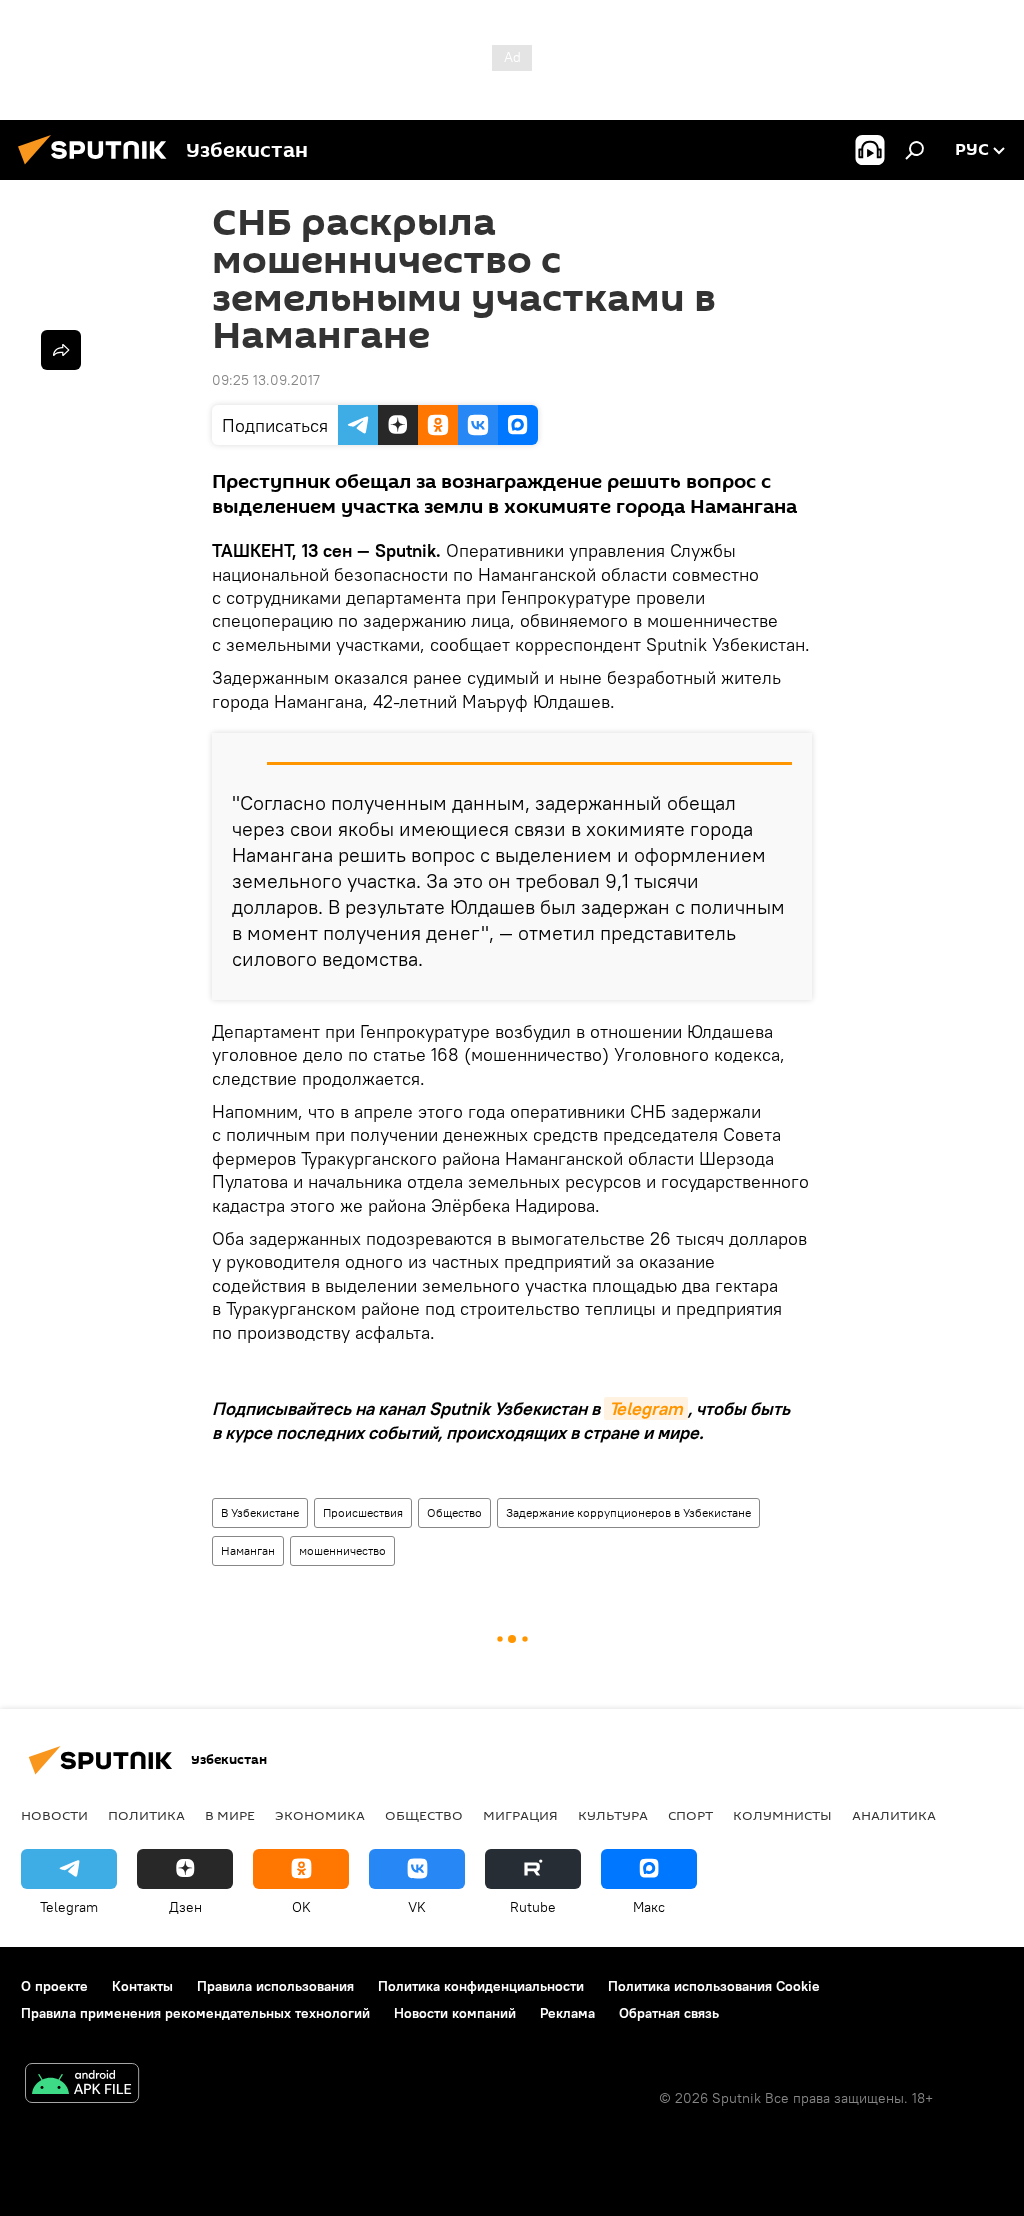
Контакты (142, 1986)
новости (54, 1815)
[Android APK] (82, 2085)
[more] (61, 350)
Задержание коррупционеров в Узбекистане (628, 1512)
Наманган (248, 1550)
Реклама (567, 2013)
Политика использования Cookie (714, 1986)
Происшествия (363, 1512)
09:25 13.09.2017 (266, 380)
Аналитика (894, 1815)
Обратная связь (669, 2013)
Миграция (520, 1815)
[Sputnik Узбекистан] (98, 167)
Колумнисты (782, 1815)
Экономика (320, 1815)
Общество (454, 1512)
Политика (146, 1815)
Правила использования (275, 1986)
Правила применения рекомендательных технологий (195, 2013)
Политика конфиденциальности (481, 1986)
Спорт (690, 1815)
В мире (230, 1815)
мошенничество (342, 1550)
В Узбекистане (260, 1512)
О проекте (54, 1986)
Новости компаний (455, 2013)
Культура (613, 1815)
